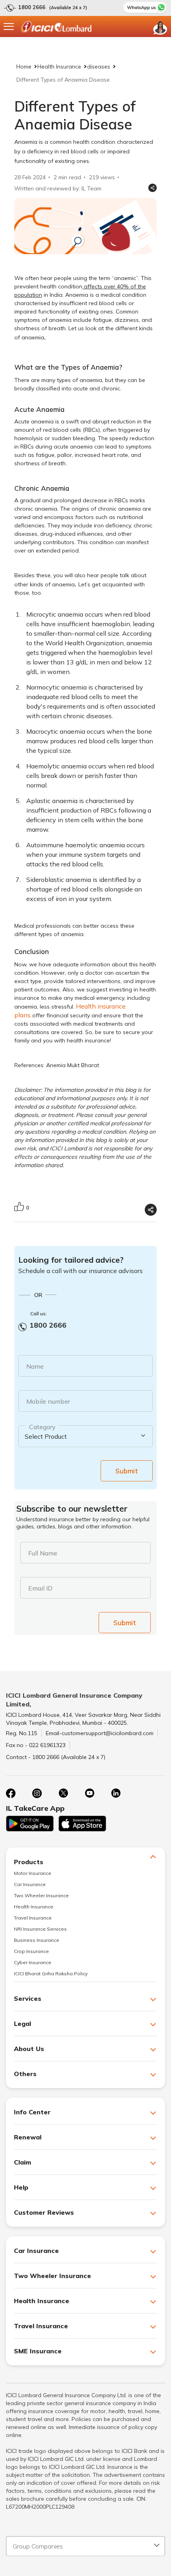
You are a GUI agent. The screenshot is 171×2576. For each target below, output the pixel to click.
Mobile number (48, 1401)
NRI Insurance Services (40, 1929)
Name (35, 1366)
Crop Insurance (31, 1951)
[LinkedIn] (116, 1793)
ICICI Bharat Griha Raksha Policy (51, 1974)
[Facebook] (11, 1793)
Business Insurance (37, 1940)
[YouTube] (89, 1793)
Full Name (43, 1553)
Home (24, 67)
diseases (99, 67)
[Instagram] (37, 1793)
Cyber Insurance (33, 1962)
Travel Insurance (33, 1918)
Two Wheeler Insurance (41, 1895)
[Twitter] (63, 1793)
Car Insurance (30, 1884)
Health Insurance (59, 67)
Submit (127, 1471)
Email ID (40, 1588)
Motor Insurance (33, 1873)
